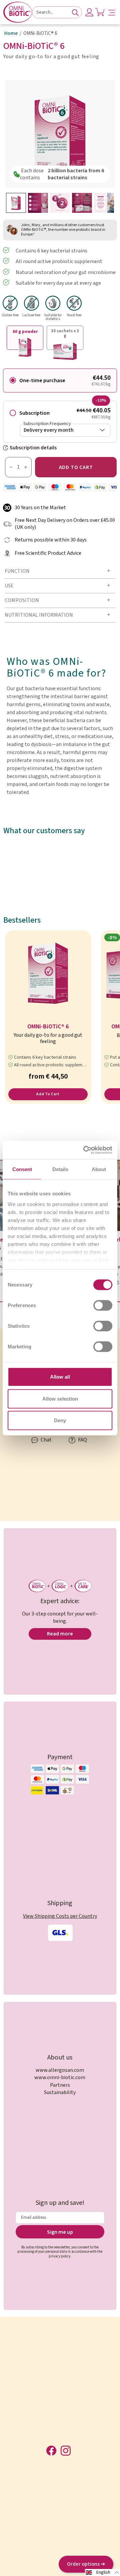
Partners (60, 2085)
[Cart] (100, 12)
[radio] (60, 380)
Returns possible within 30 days (51, 540)
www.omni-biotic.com (60, 2077)
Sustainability (60, 2092)
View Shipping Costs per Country (60, 1916)
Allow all (60, 1377)
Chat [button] (46, 1440)
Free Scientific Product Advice (48, 553)
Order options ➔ (86, 2564)
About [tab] (99, 1169)
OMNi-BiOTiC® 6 (48, 1027)
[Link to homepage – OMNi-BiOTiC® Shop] (18, 12)
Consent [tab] (22, 1169)
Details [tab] (60, 1169)
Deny (60, 1420)
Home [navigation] (11, 34)
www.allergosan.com (60, 2070)
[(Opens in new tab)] (85, 1150)
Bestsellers (22, 920)
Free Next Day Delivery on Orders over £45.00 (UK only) (65, 524)
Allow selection (60, 1398)
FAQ (82, 1440)
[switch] (103, 1305)
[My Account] (89, 12)
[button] (112, 12)
